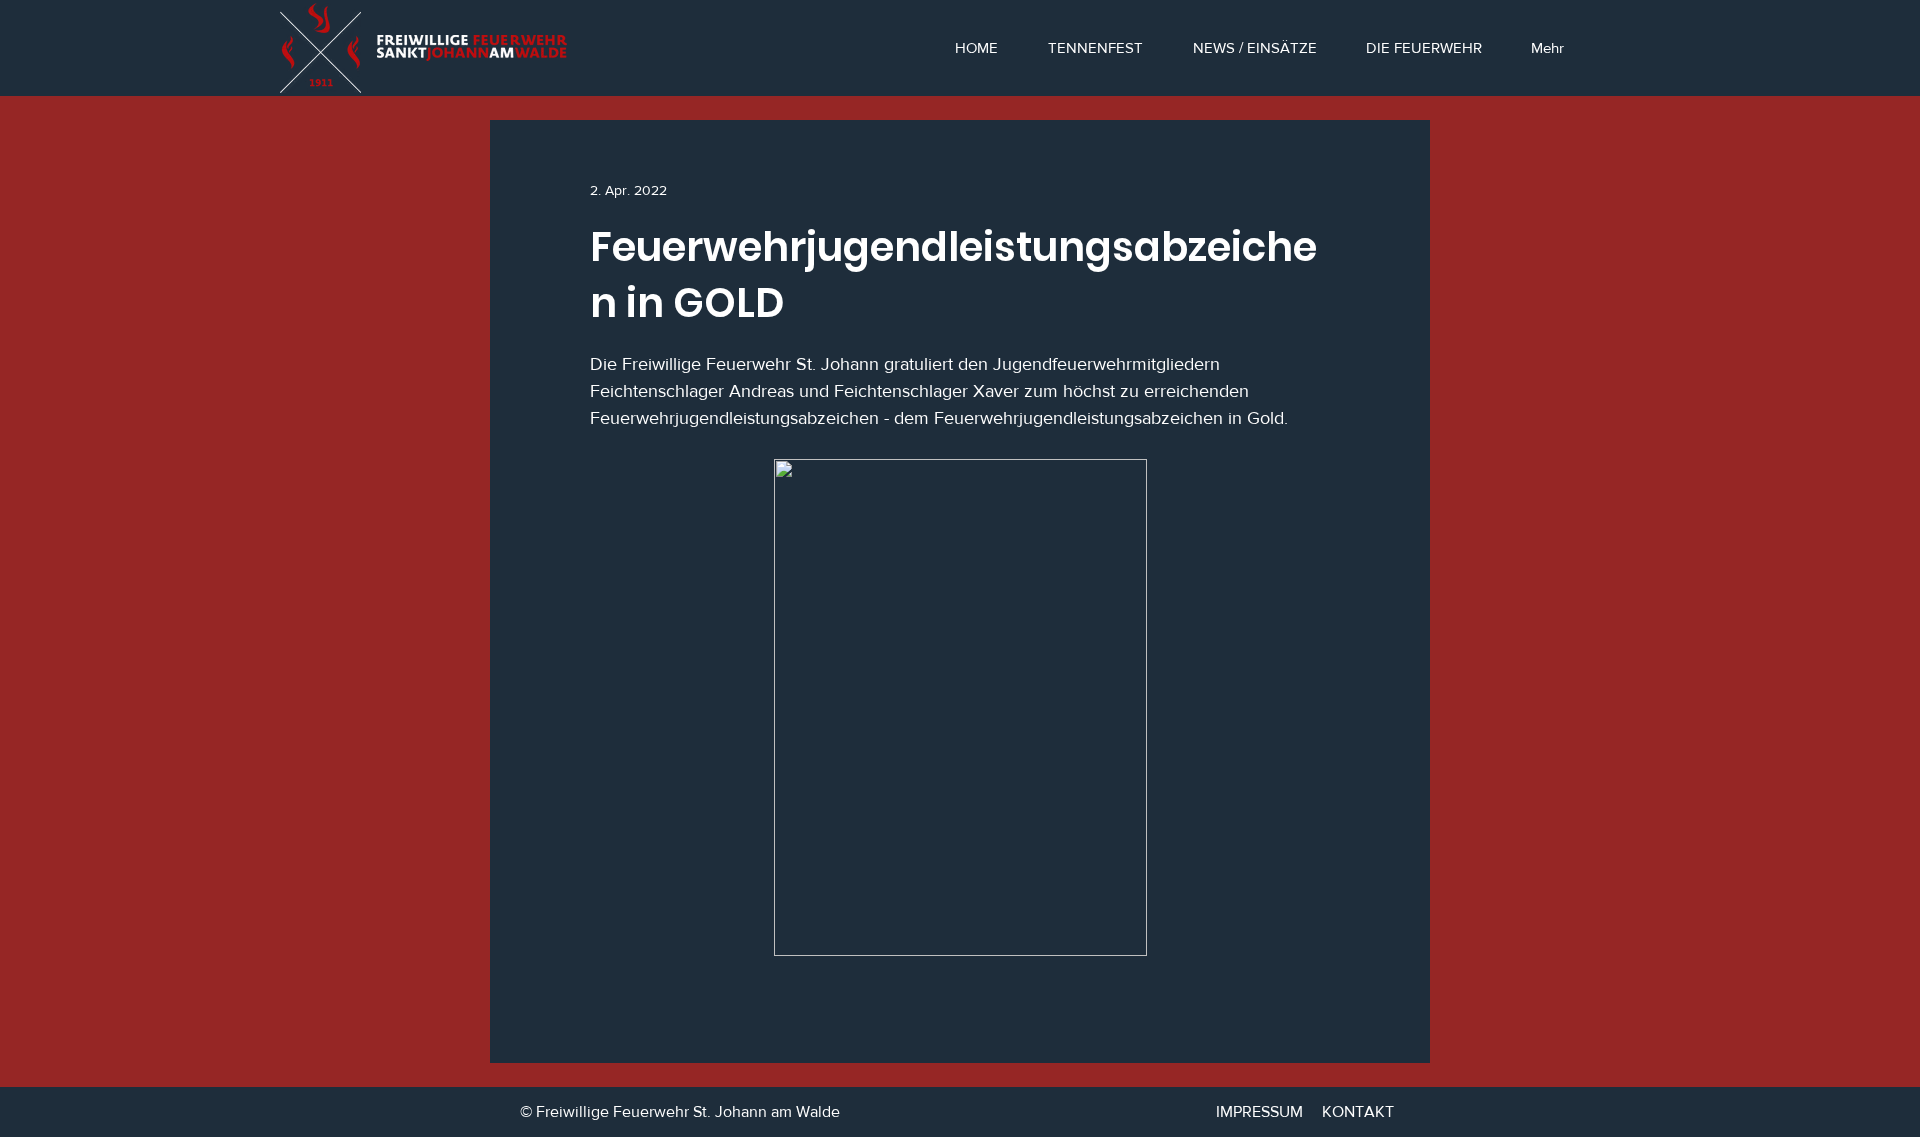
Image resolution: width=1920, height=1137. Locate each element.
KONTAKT (1358, 1111)
